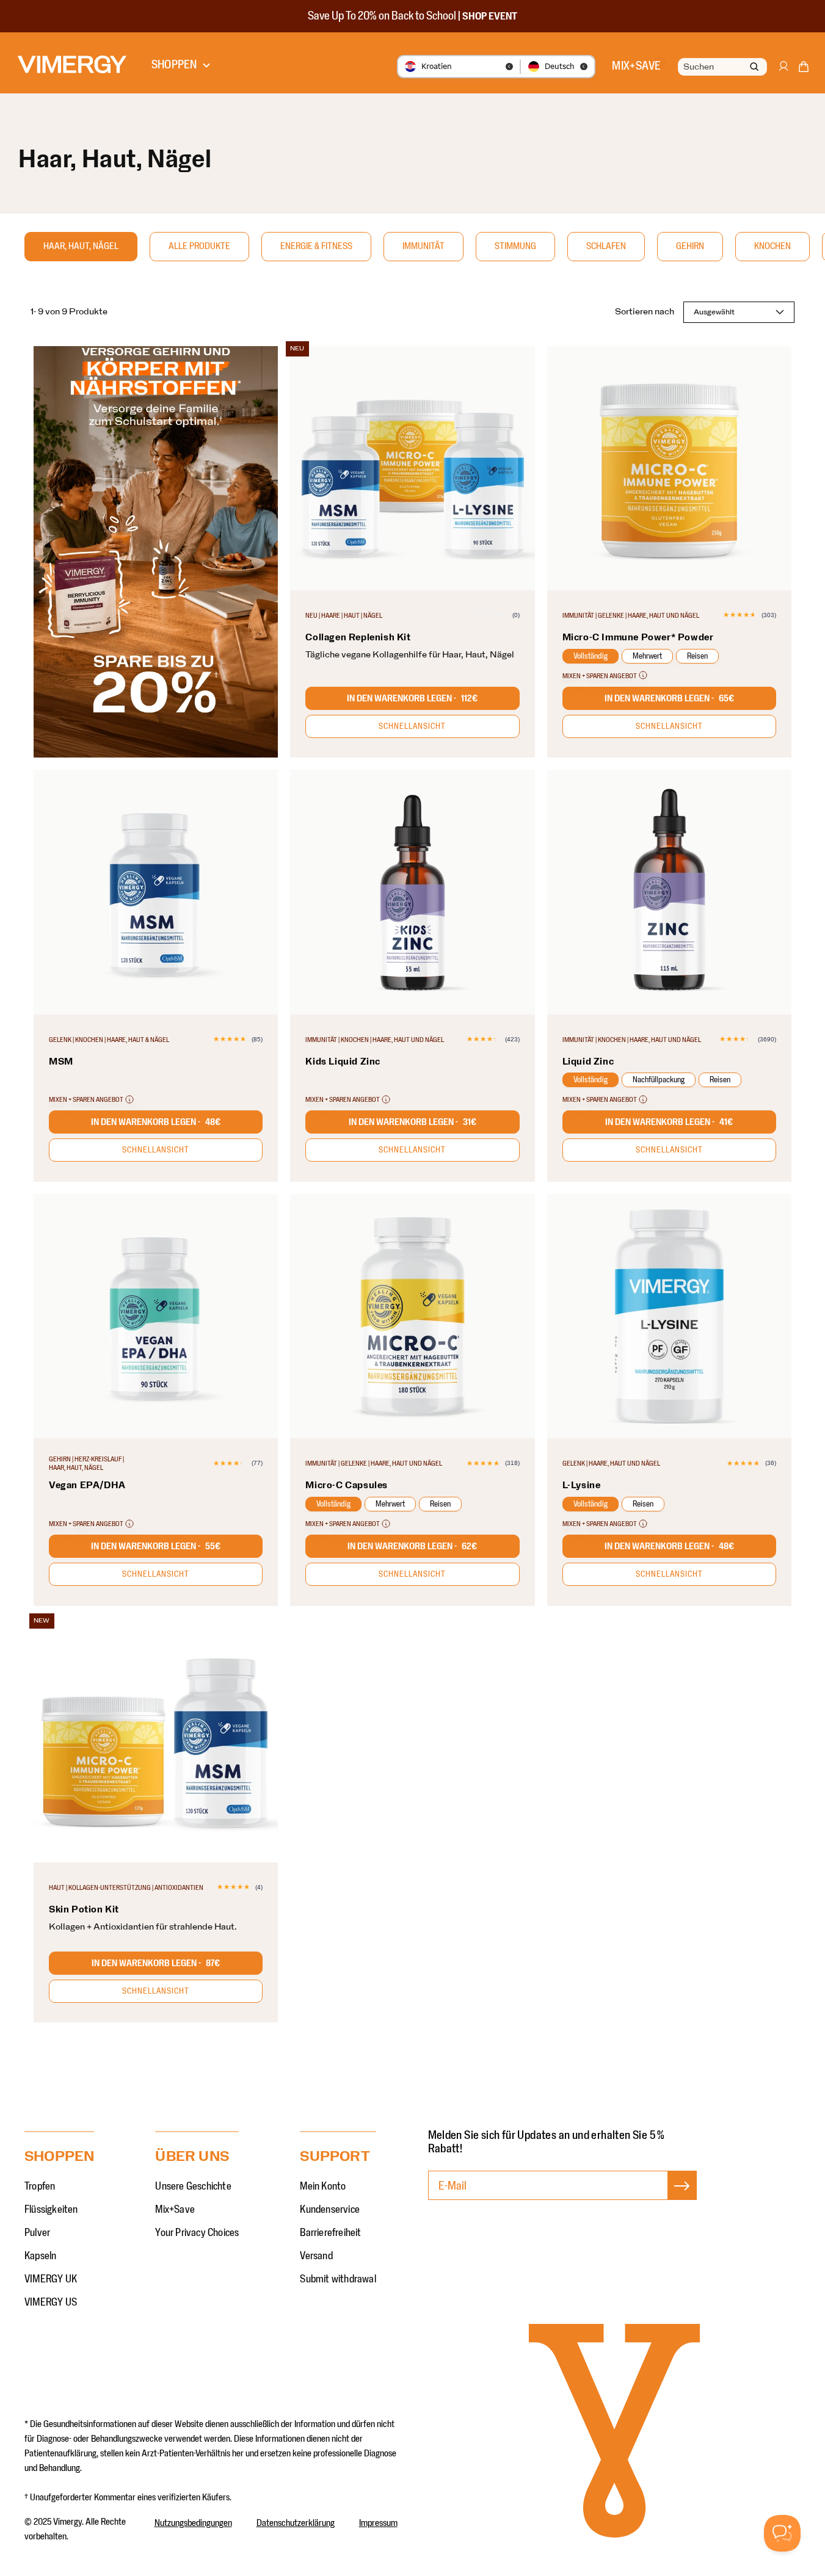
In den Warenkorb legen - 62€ (412, 1546)
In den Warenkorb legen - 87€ (156, 1963)
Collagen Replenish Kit (358, 637)
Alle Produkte (199, 246)
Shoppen (174, 65)
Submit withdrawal (338, 2279)
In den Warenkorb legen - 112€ (412, 698)
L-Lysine (582, 1485)
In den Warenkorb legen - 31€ (412, 1122)
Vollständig (591, 656)
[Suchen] (754, 67)
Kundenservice (330, 2210)
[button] (804, 69)
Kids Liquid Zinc (343, 1062)
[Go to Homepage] (72, 64)
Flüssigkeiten (51, 2210)
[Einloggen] (783, 72)
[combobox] (721, 67)
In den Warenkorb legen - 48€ (156, 1122)
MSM (61, 1062)
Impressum (378, 2523)
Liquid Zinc (588, 1062)
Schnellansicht (412, 726)
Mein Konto (323, 2187)
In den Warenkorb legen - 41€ (669, 1122)
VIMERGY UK (51, 2279)
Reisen (697, 656)
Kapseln (40, 2256)
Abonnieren (682, 2198)
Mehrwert (647, 656)
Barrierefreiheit (330, 2233)
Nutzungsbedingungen (193, 2523)
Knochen (772, 246)
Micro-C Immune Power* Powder (638, 637)
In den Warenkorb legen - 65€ (669, 698)
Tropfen (40, 2187)
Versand (316, 2256)
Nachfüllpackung (659, 1080)
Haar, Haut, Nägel (81, 246)
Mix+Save (175, 2210)
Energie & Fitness (316, 246)
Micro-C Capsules (347, 1485)
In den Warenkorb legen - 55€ (156, 1546)
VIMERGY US (51, 2303)
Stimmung (515, 246)
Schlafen (606, 246)
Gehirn (690, 246)
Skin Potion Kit (84, 1909)
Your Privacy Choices (197, 2233)
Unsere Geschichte (193, 2187)
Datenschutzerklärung (296, 2523)
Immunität (423, 246)
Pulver (37, 2233)
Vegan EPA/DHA (87, 1485)
